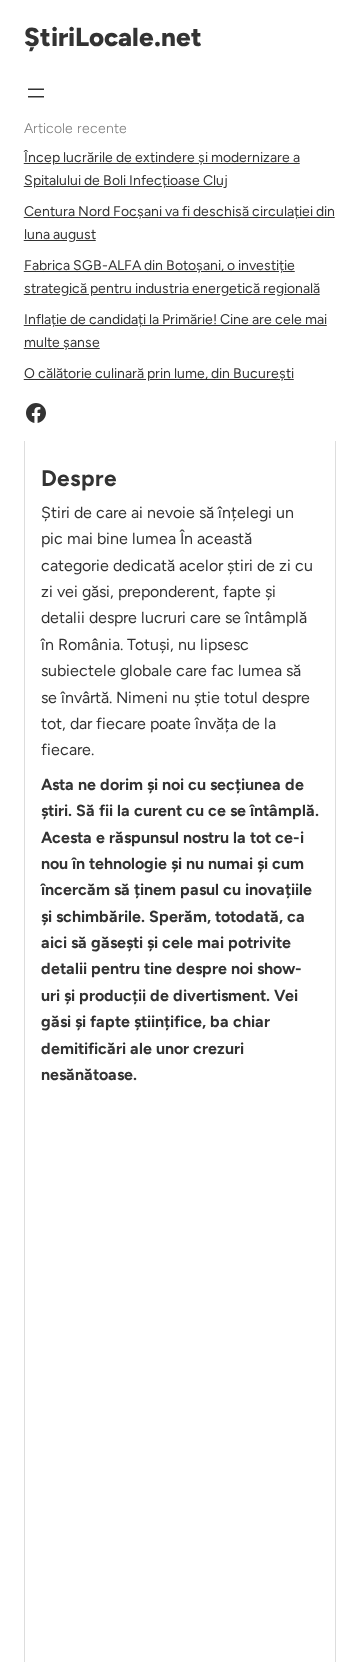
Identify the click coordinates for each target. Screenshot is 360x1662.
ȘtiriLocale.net (113, 37)
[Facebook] (36, 413)
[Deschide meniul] (36, 93)
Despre (79, 478)
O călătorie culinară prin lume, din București (159, 373)
